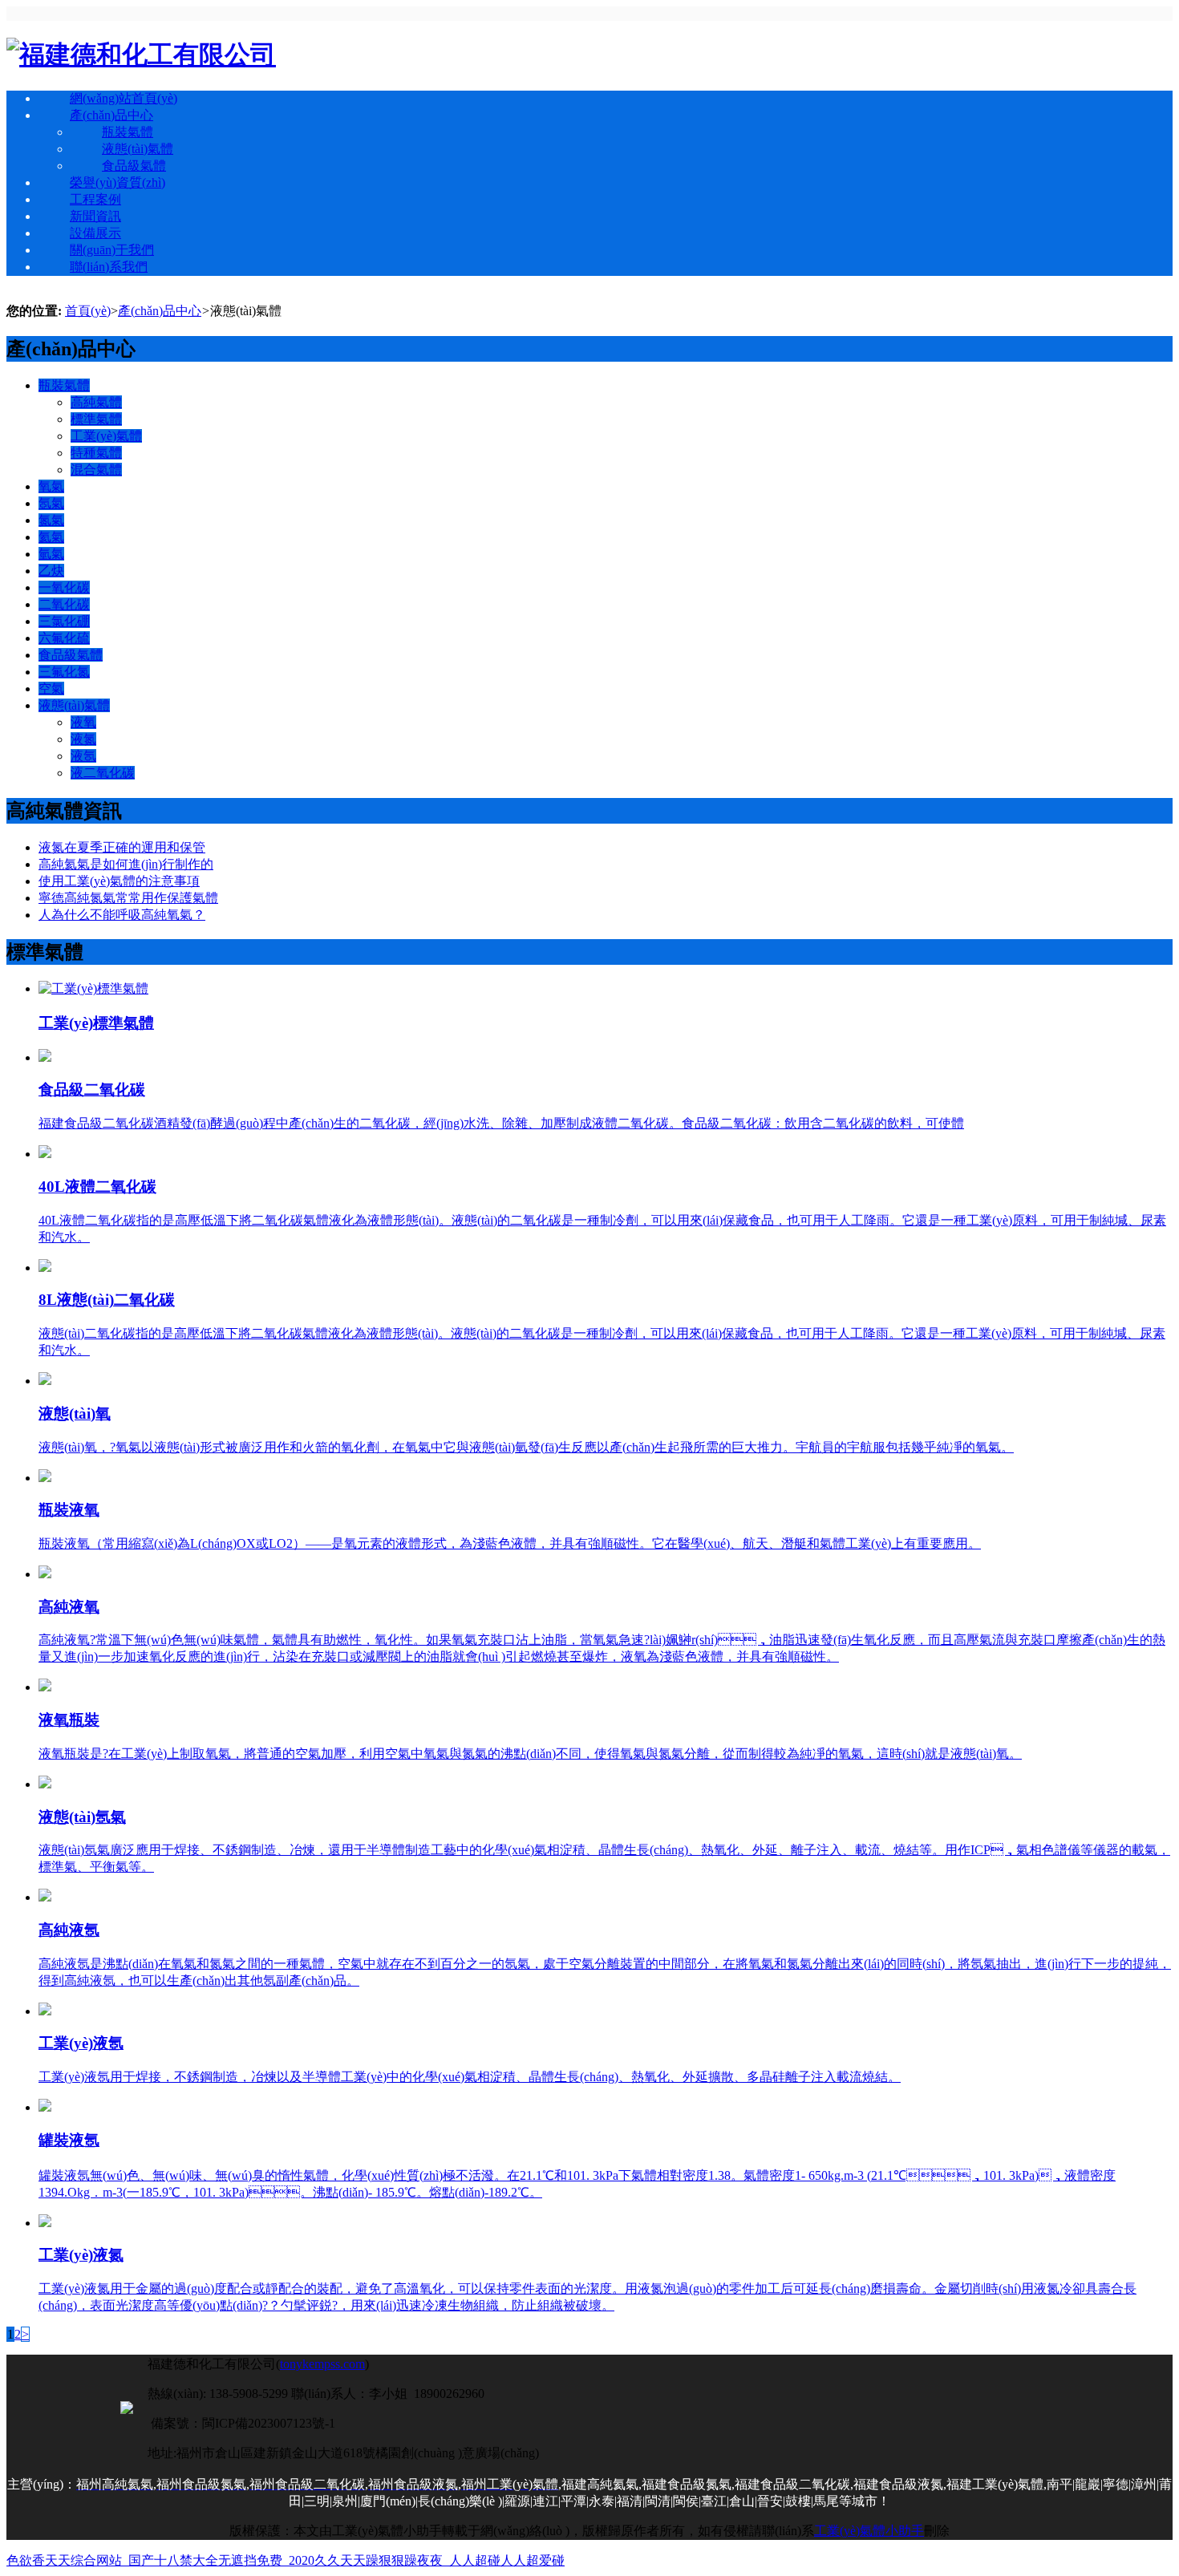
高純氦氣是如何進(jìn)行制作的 (126, 864)
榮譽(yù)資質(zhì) (117, 182)
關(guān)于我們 (112, 250)
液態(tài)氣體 (138, 149)
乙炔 (51, 571)
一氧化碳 (64, 587)
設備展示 (95, 233)
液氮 (83, 739)
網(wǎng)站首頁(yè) (124, 98)
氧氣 (51, 486)
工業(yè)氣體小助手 (869, 2531)
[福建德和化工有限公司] (141, 55)
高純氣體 (96, 402)
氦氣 (51, 537)
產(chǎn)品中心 (111, 115)
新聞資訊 (95, 216)
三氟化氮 (64, 672)
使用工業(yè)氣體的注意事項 (119, 881)
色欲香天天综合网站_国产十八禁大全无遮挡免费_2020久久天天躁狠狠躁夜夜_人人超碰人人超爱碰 (286, 2560)
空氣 (51, 689)
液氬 (83, 756)
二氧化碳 (64, 604)
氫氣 (51, 554)
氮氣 (51, 520)
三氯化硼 (64, 621)
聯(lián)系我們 (109, 267)
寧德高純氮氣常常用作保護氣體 (128, 898)
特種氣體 (96, 453)
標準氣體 (96, 419)
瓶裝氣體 (128, 132)
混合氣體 (96, 470)
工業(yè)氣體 (106, 436)
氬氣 (51, 503)
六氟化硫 (64, 638)
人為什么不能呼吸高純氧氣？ (122, 915)
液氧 (83, 722)
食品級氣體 (134, 166)
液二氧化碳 (103, 773)
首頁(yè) (88, 311)
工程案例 (95, 199)
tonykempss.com (322, 2364)
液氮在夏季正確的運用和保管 (122, 847)
